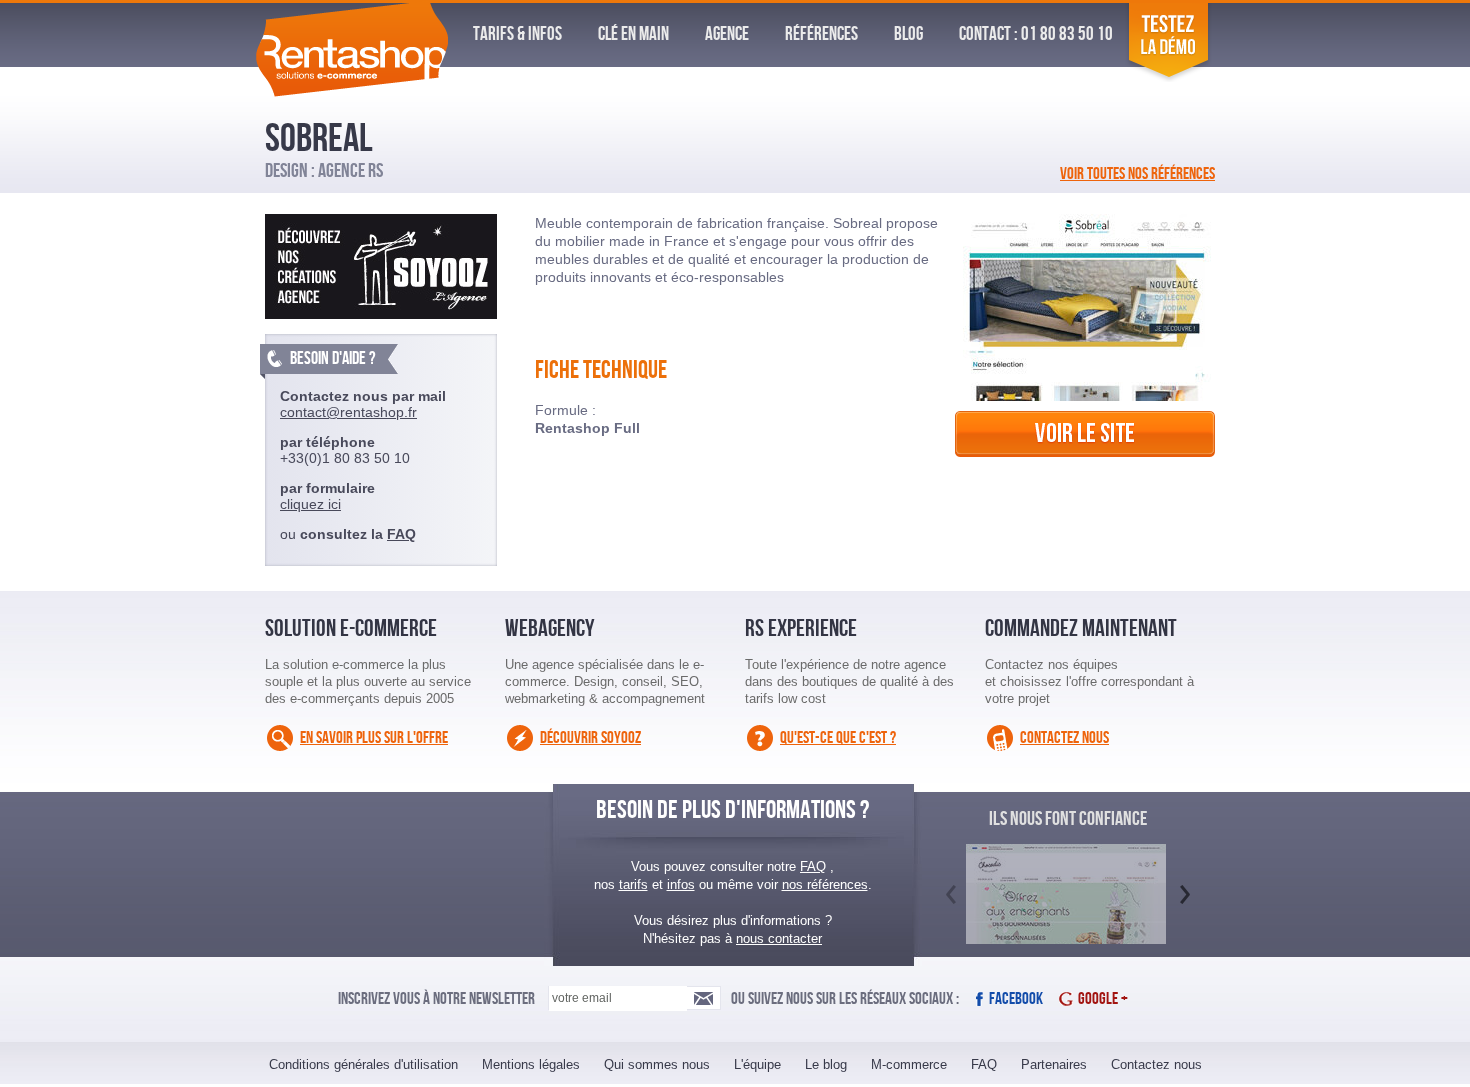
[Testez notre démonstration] (1168, 77)
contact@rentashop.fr (348, 412)
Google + (1103, 999)
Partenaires (1054, 1064)
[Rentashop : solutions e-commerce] (351, 92)
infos (681, 884)
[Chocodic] (1066, 916)
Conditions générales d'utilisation (363, 1064)
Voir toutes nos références (1137, 174)
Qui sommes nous (657, 1064)
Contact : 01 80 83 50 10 (1036, 34)
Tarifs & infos (517, 34)
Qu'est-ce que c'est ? (838, 738)
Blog (908, 34)
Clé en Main (633, 34)
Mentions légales (531, 1064)
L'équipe (757, 1064)
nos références (825, 884)
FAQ (401, 534)
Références (821, 34)
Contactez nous (1064, 738)
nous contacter (779, 938)
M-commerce (909, 1064)
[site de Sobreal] (1085, 462)
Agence (727, 34)
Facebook (1016, 999)
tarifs (633, 884)
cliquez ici (310, 504)
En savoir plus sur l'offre (374, 738)
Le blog (826, 1064)
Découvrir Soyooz (590, 738)
